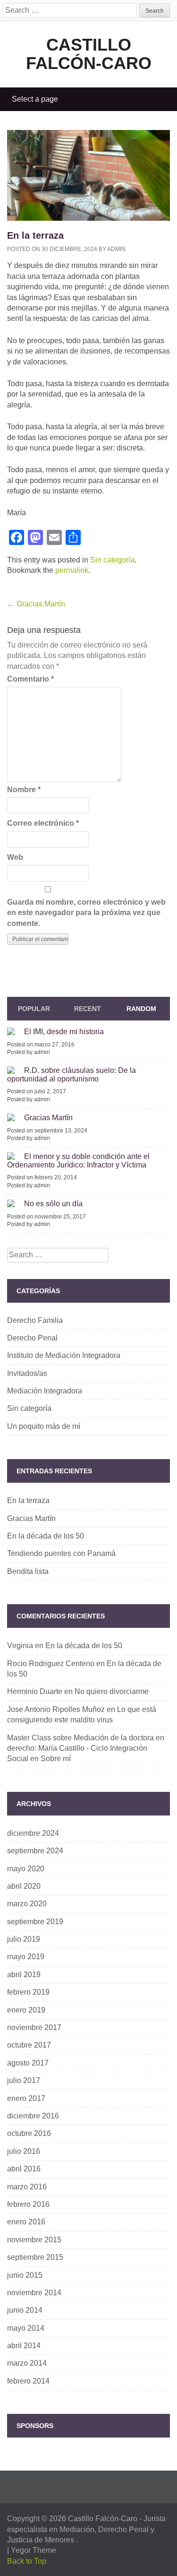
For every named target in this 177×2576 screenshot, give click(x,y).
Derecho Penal (32, 1338)
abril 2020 (24, 1886)
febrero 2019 (28, 1992)
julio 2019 (24, 1939)
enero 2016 (26, 2222)
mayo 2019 (26, 1957)
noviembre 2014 (34, 2293)
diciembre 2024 (33, 1833)
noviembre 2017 (34, 2027)
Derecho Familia (35, 1320)
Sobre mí (56, 1759)
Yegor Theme (34, 2550)
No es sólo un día (53, 1204)
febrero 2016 (28, 2204)
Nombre (24, 790)
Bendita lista (28, 1571)
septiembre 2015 (35, 2257)
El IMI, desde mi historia (64, 1032)
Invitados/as (27, 1373)
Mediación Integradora (45, 1391)
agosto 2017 (28, 2063)
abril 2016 (24, 2169)
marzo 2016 (27, 2187)
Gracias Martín (36, 604)
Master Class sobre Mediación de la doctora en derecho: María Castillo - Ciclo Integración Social (86, 1748)
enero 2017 (26, 2098)
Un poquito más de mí (44, 1426)
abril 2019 (24, 1975)
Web (15, 857)
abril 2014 (24, 2346)
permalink (72, 570)
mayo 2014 (26, 2328)
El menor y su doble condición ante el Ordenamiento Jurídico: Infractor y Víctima (78, 1161)
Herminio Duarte (35, 1691)
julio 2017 (24, 2080)
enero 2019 (26, 2010)
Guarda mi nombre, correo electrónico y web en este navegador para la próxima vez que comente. (86, 913)
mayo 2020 (26, 1869)
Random (141, 1009)
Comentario (30, 679)
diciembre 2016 (33, 2116)
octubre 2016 (29, 2133)
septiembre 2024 (35, 1851)
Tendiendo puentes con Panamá (61, 1553)
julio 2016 (24, 2151)
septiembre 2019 (35, 1922)
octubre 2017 (29, 2045)
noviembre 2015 (34, 2240)
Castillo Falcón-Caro (89, 54)
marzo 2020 (27, 1904)
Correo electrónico (43, 823)
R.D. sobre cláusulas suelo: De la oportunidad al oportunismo (72, 1075)
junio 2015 (25, 2275)
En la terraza (28, 1500)
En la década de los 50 (46, 1536)
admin (116, 249)
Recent (88, 1009)
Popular (34, 1009)
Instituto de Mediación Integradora (64, 1355)
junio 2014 (25, 2310)
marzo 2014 (27, 2363)
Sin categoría (112, 560)
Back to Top (27, 2561)
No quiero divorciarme (112, 1691)
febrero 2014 (28, 2381)
